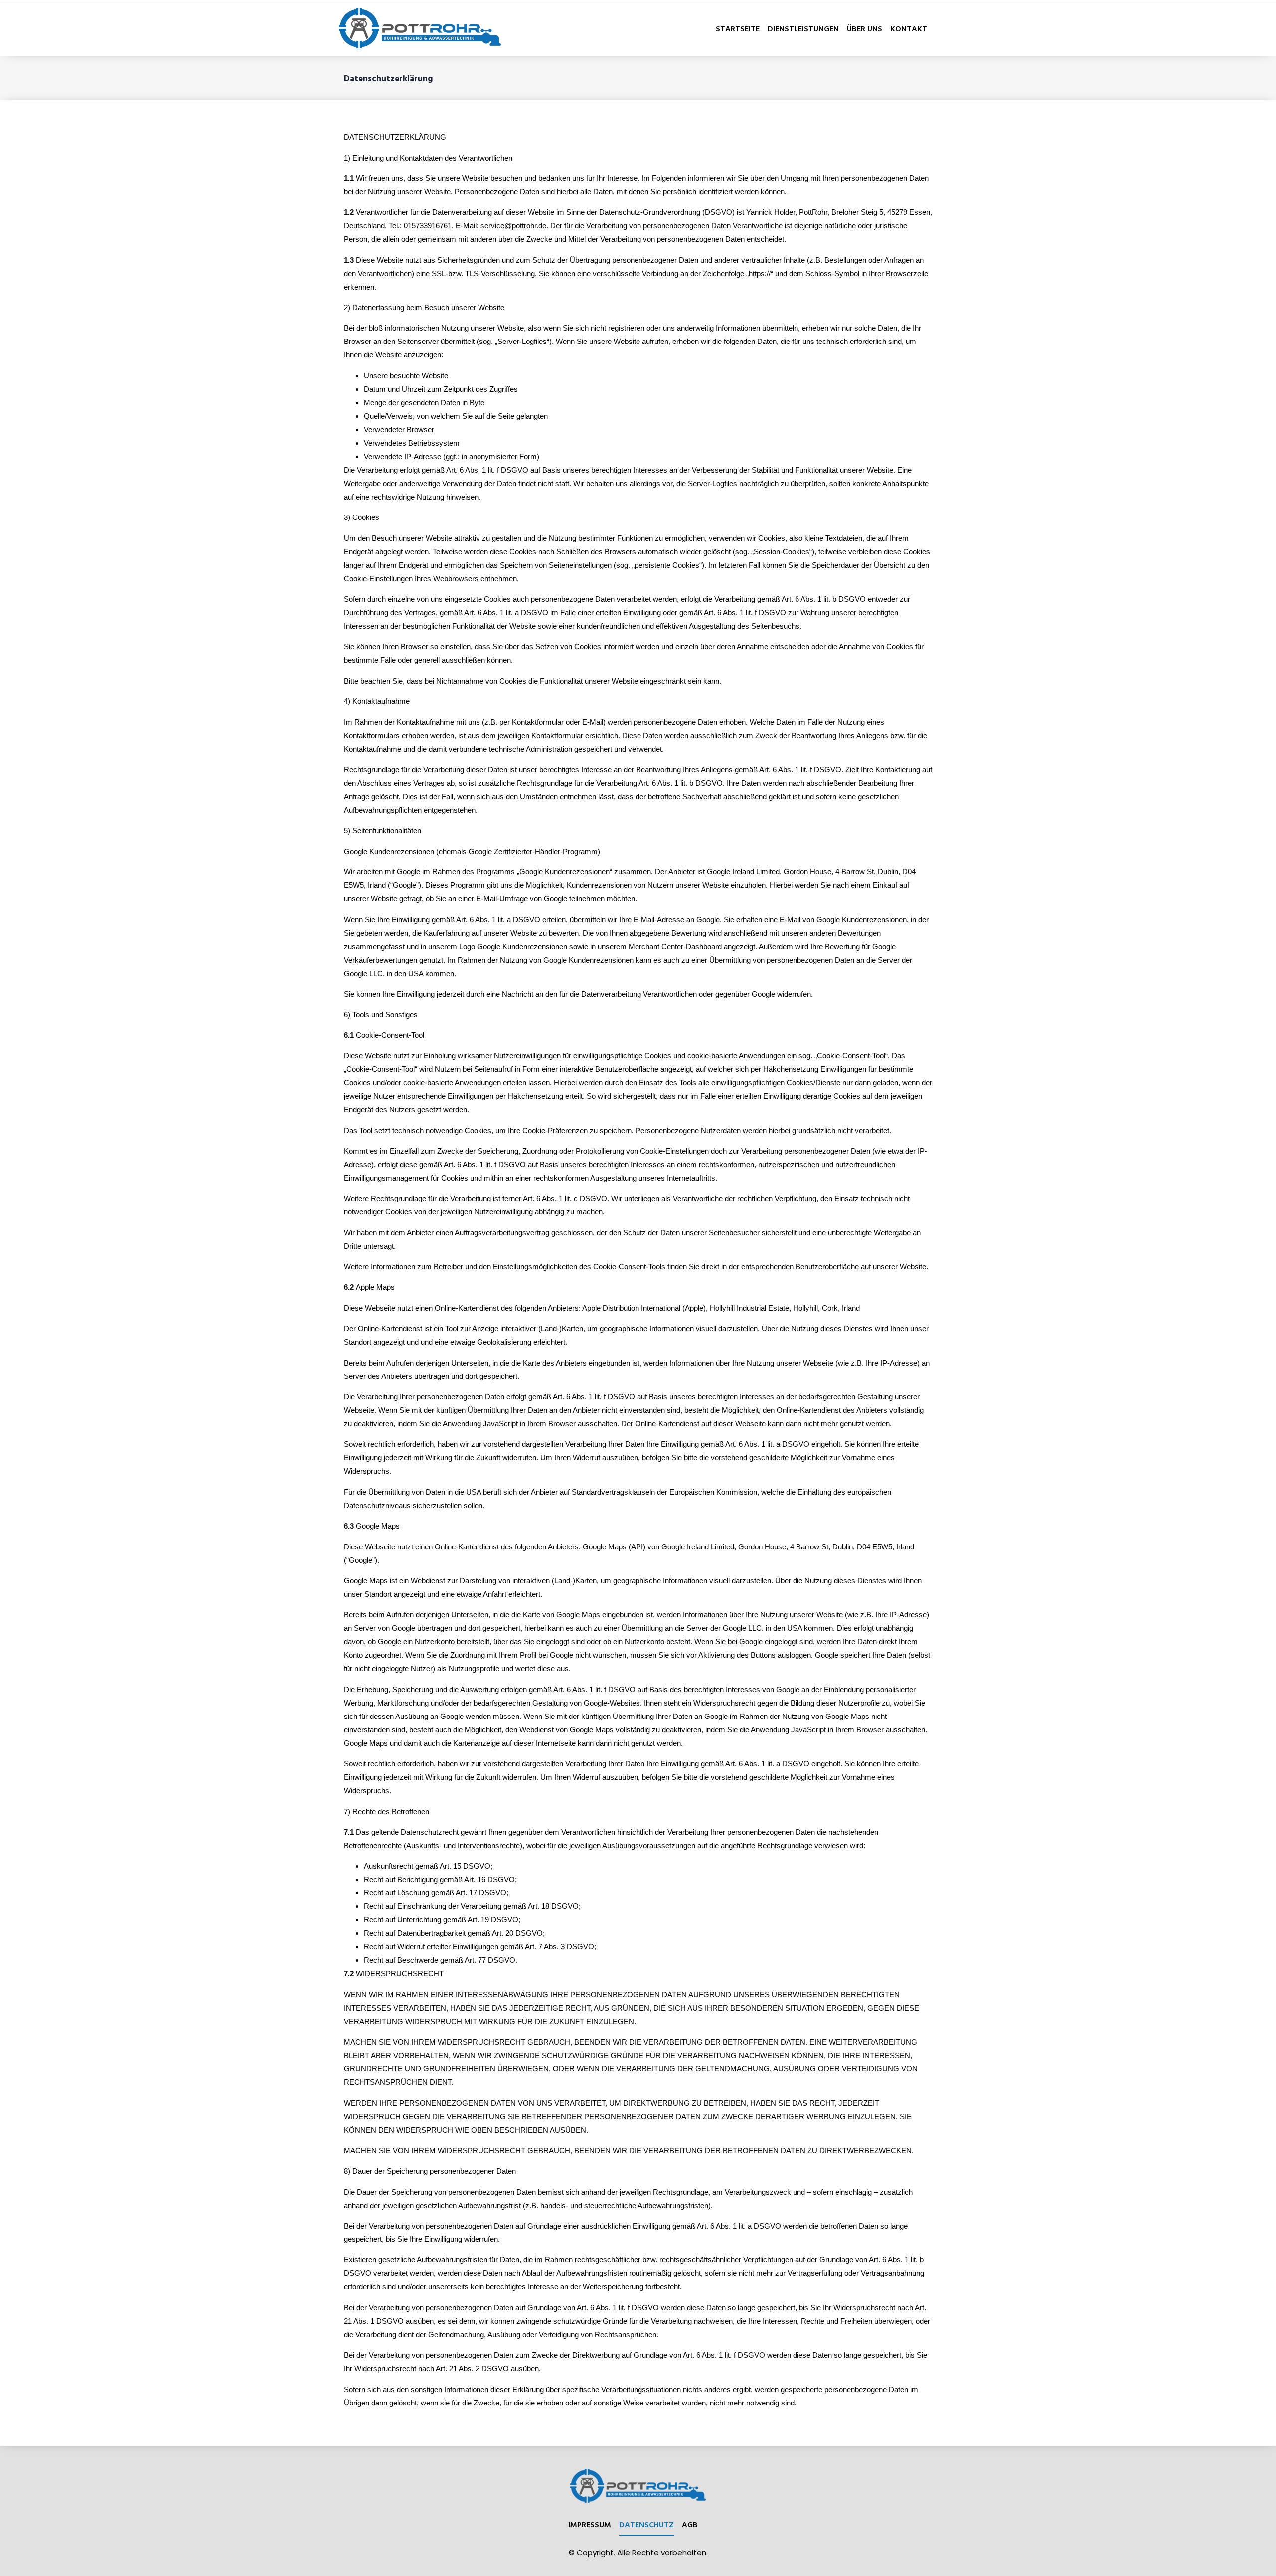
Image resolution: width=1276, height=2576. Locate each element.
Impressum (590, 2524)
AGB (690, 2524)
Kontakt (909, 28)
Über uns (865, 28)
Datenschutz (646, 2524)
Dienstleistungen (803, 28)
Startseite (738, 28)
